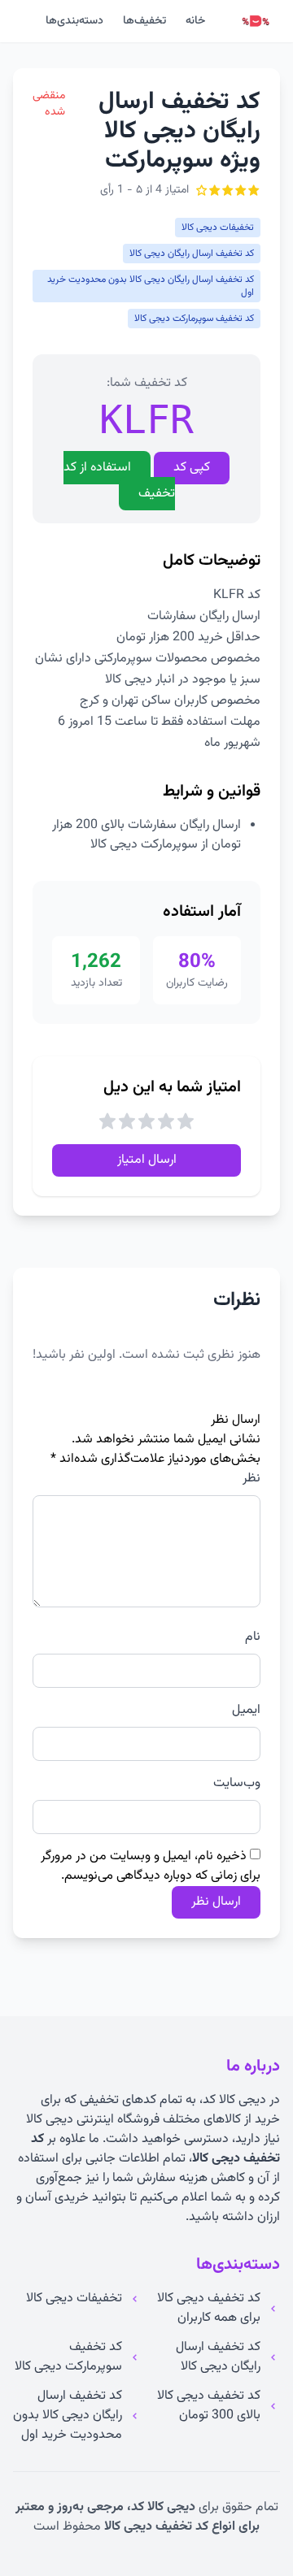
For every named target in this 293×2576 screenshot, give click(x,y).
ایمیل (246, 1711)
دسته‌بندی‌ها (74, 21)
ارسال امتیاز (147, 1160)
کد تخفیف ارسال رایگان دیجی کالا (218, 2357)
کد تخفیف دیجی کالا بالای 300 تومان (209, 2406)
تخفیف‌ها (144, 21)
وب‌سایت (237, 1784)
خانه (195, 21)
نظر (251, 1479)
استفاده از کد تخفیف (119, 481)
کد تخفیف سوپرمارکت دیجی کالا (68, 2357)
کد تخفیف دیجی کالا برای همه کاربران (209, 2309)
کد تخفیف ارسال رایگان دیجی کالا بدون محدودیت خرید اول (68, 2416)
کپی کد (192, 468)
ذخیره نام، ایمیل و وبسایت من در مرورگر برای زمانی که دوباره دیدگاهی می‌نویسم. (151, 1866)
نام (253, 1637)
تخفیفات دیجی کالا (74, 2299)
